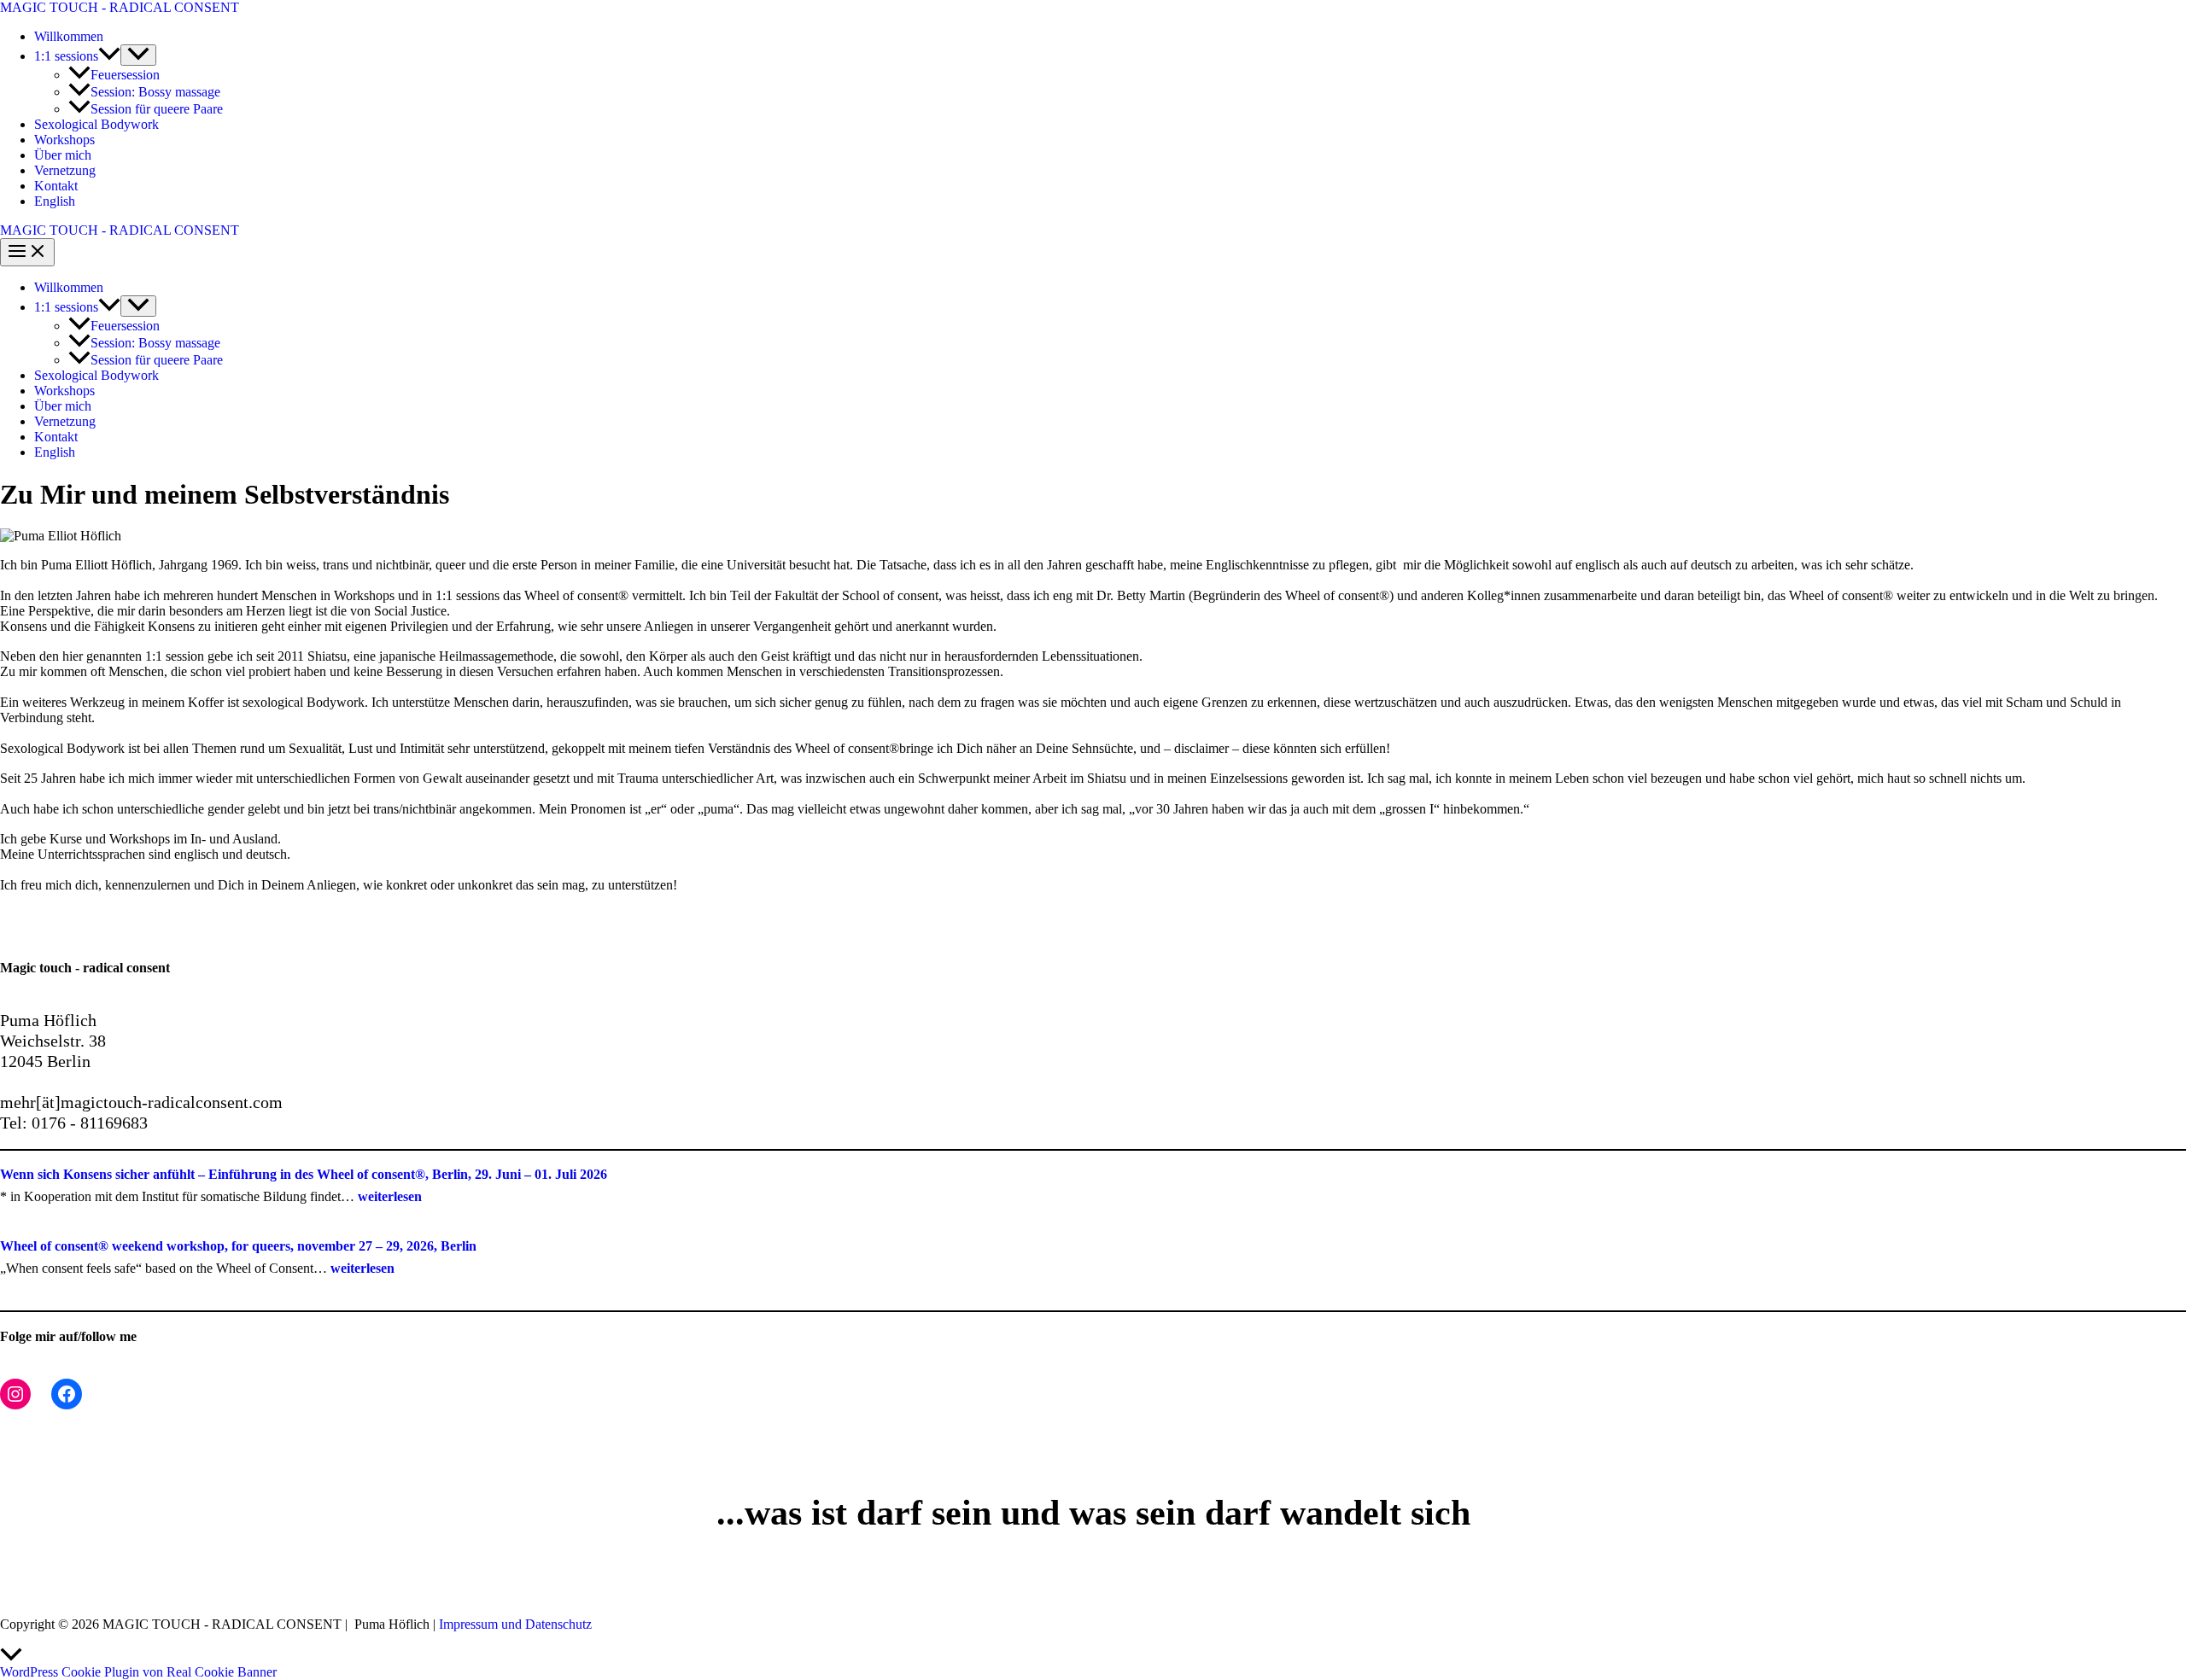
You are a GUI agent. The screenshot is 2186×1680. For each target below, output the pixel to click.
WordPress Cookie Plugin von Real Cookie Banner (138, 1672)
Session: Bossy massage (155, 92)
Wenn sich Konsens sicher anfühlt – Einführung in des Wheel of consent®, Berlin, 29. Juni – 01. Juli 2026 (304, 1174)
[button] (109, 56)
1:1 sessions (66, 56)
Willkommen (69, 36)
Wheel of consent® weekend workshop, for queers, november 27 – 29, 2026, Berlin (238, 1246)
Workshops (64, 140)
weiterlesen (390, 1196)
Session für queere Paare (157, 109)
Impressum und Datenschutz (515, 1624)
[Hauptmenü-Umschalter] (27, 252)
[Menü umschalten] (138, 55)
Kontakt (56, 186)
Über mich (63, 155)
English (55, 201)
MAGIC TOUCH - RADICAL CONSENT (120, 7)
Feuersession (125, 75)
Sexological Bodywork (96, 124)
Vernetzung (65, 170)
